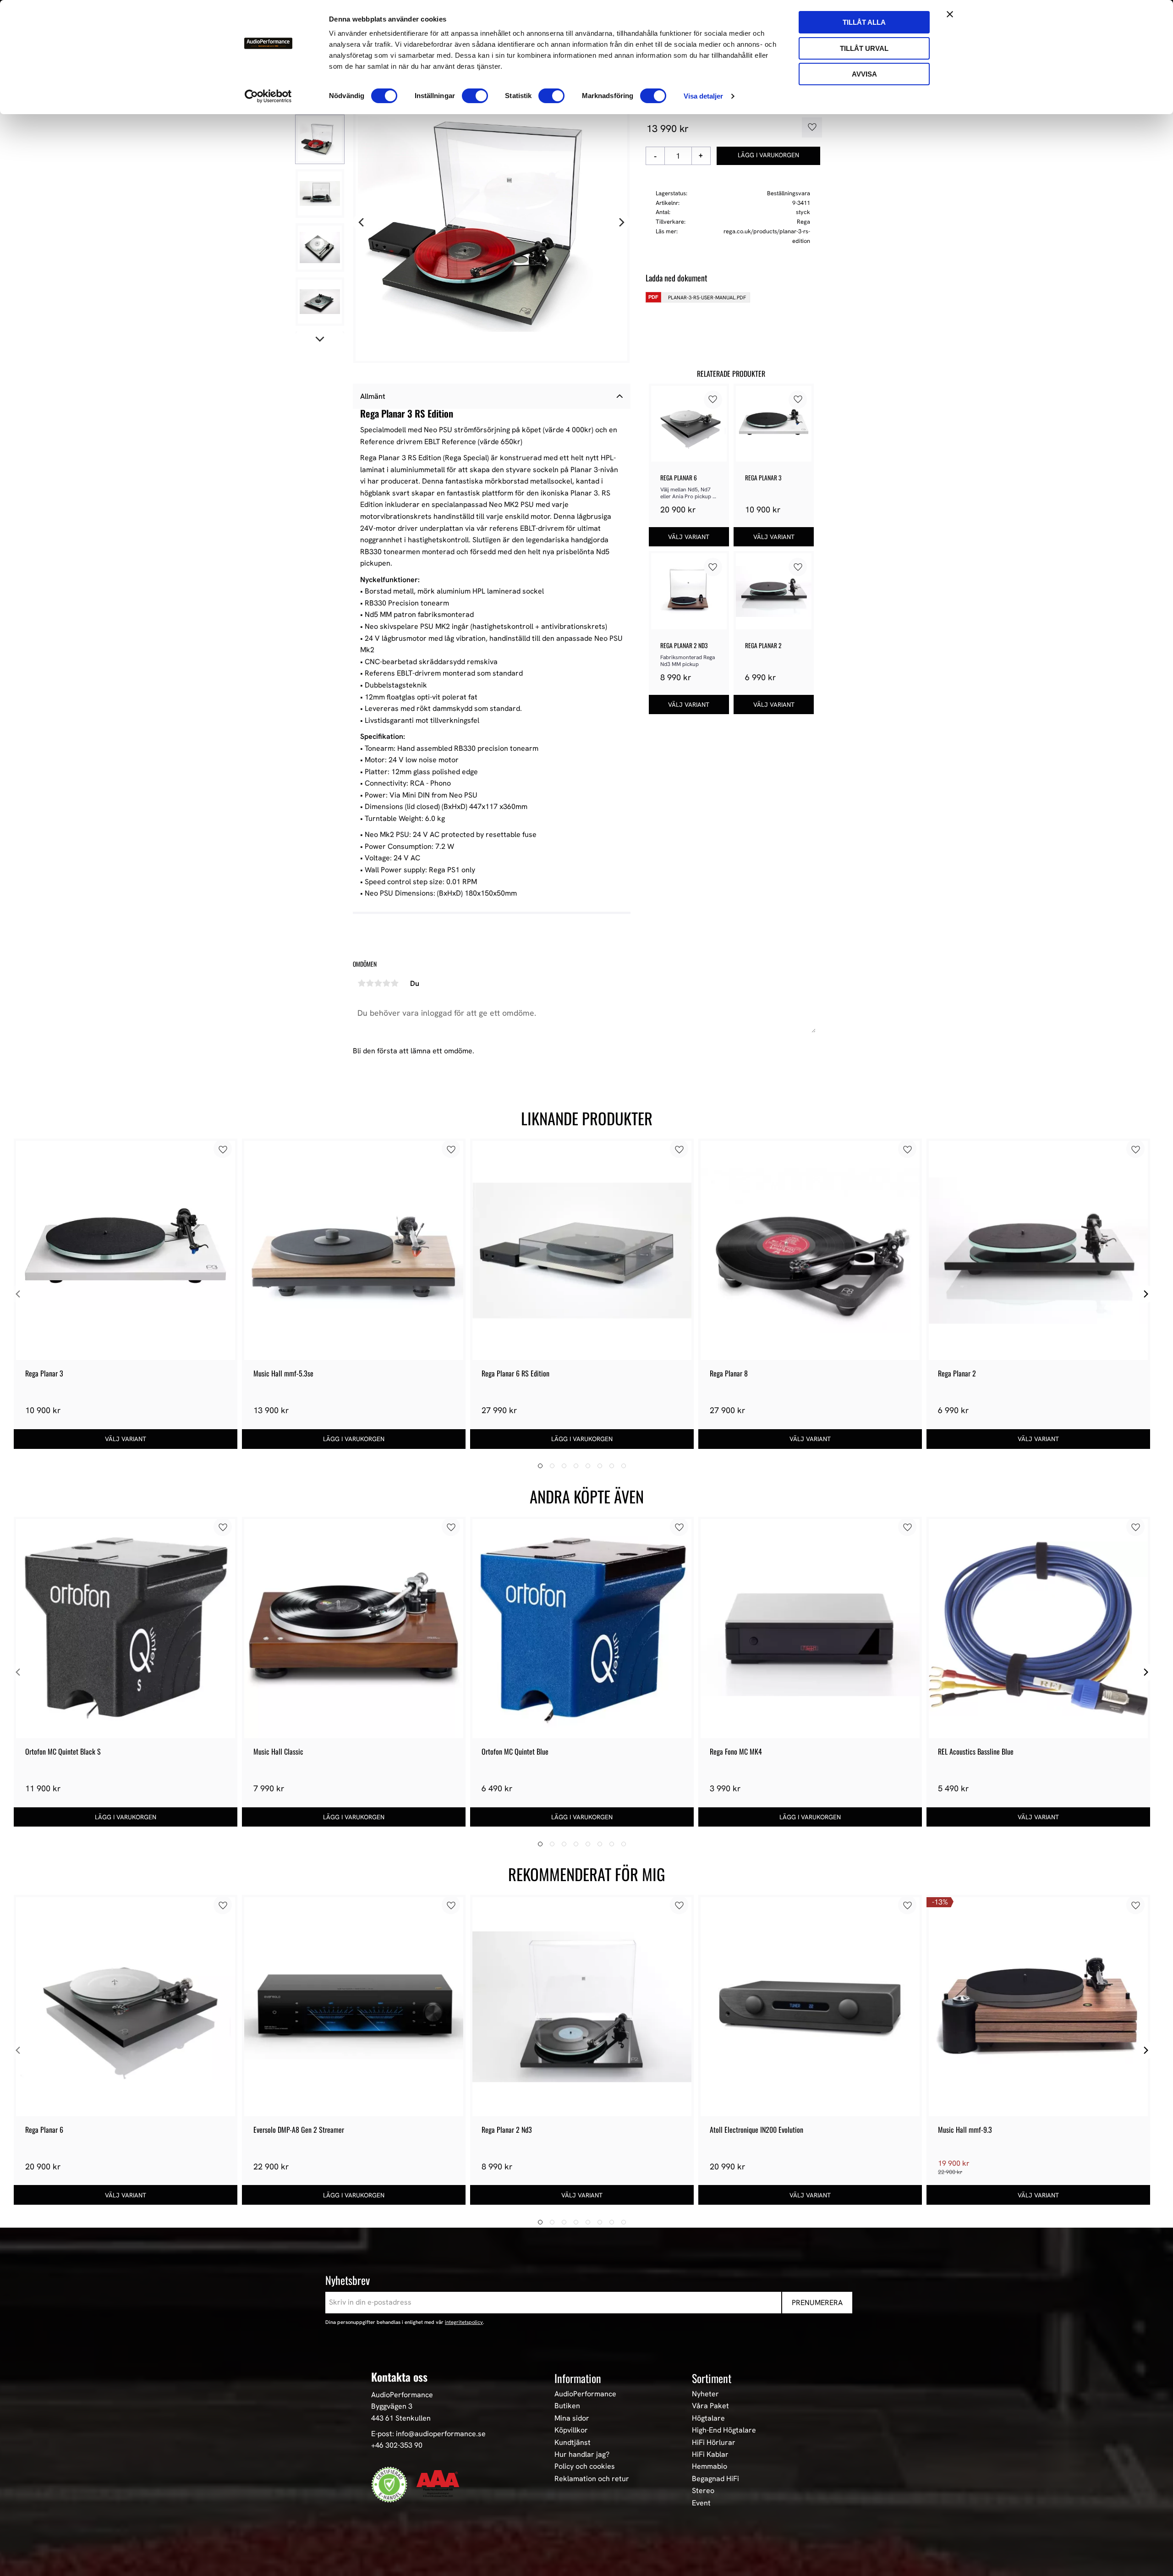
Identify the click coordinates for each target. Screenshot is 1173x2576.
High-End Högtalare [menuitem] (724, 2430)
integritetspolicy (464, 2322)
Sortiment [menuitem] (712, 2378)
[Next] (621, 223)
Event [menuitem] (701, 2503)
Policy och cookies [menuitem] (585, 2466)
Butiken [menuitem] (567, 2406)
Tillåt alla (864, 22)
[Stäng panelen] (950, 14)
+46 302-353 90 (397, 2445)
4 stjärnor (386, 983)
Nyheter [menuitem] (705, 2394)
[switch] (475, 96)
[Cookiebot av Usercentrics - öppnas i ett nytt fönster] (268, 96)
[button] (809, 127)
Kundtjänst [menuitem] (573, 2443)
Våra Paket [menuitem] (710, 2406)
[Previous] (362, 223)
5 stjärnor (395, 983)
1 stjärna (362, 983)
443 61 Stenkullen (401, 2418)
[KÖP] (769, 156)
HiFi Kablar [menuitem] (710, 2455)
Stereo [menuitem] (703, 2491)
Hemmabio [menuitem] (710, 2466)
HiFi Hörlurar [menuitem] (714, 2443)
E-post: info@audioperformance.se (428, 2434)
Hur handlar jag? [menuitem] (582, 2455)
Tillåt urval (864, 48)
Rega (803, 222)
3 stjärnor (378, 983)
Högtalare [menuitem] (708, 2418)
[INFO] (689, 537)
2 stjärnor (370, 983)
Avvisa (864, 74)
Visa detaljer (703, 96)
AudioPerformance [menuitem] (585, 2394)
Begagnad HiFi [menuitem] (715, 2479)
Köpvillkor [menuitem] (571, 2430)
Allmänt (373, 396)
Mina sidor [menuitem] (572, 2418)
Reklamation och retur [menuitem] (592, 2479)
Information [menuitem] (578, 2378)
